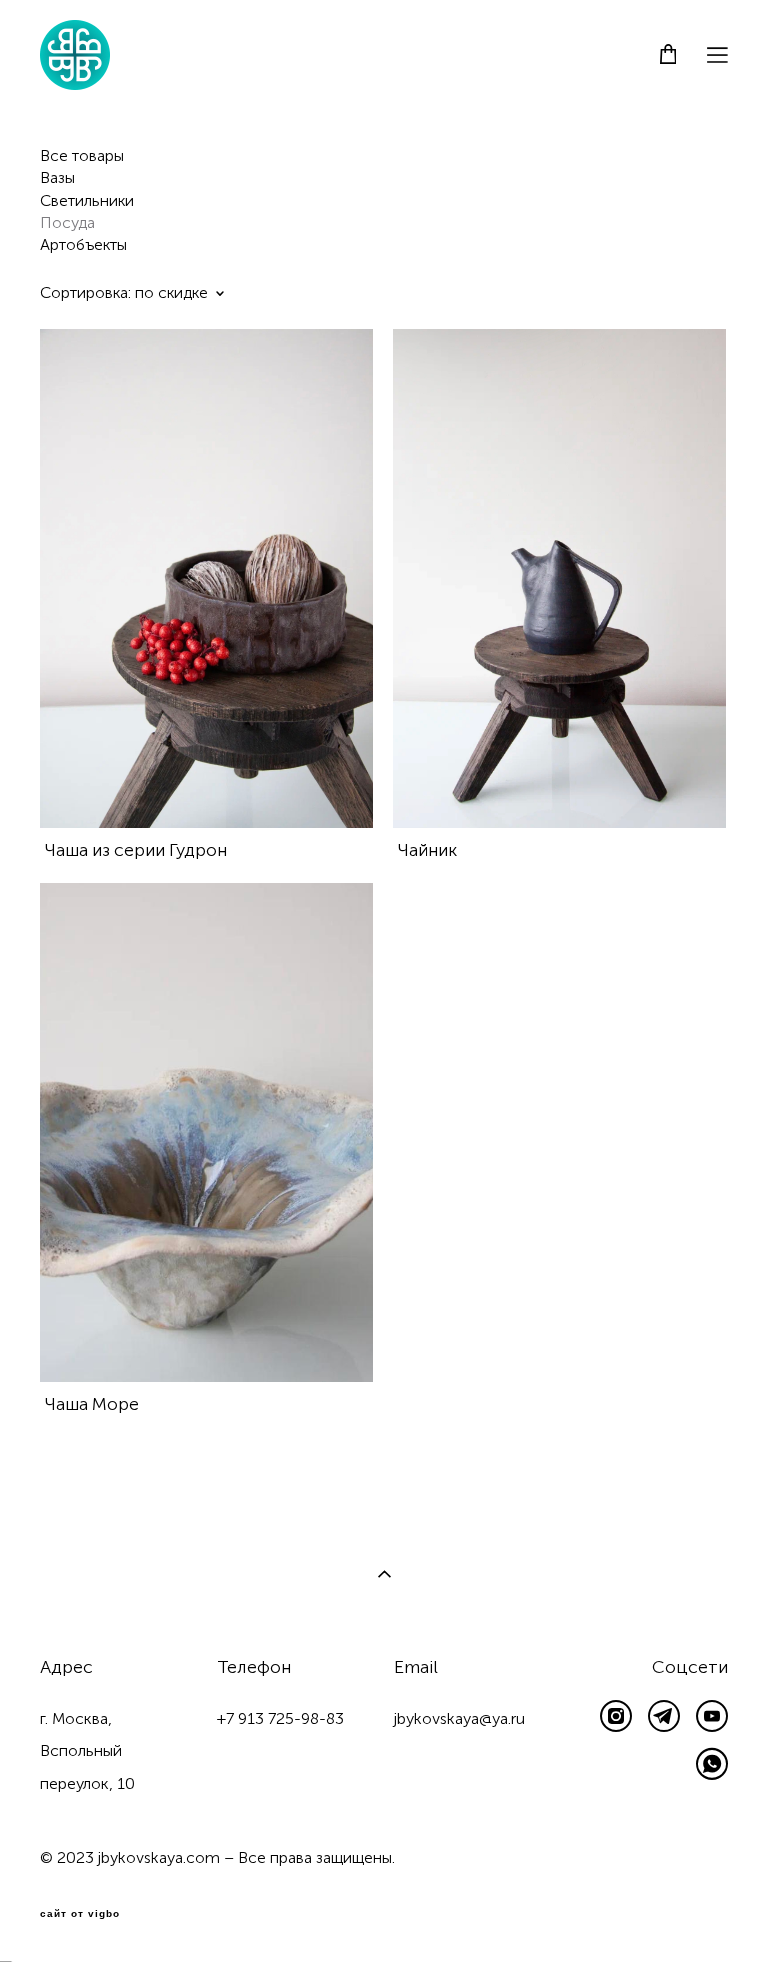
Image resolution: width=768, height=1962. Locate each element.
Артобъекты (83, 244)
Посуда (67, 222)
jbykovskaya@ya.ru (459, 1718)
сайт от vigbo (80, 1914)
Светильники (87, 200)
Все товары (82, 155)
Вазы (57, 177)
